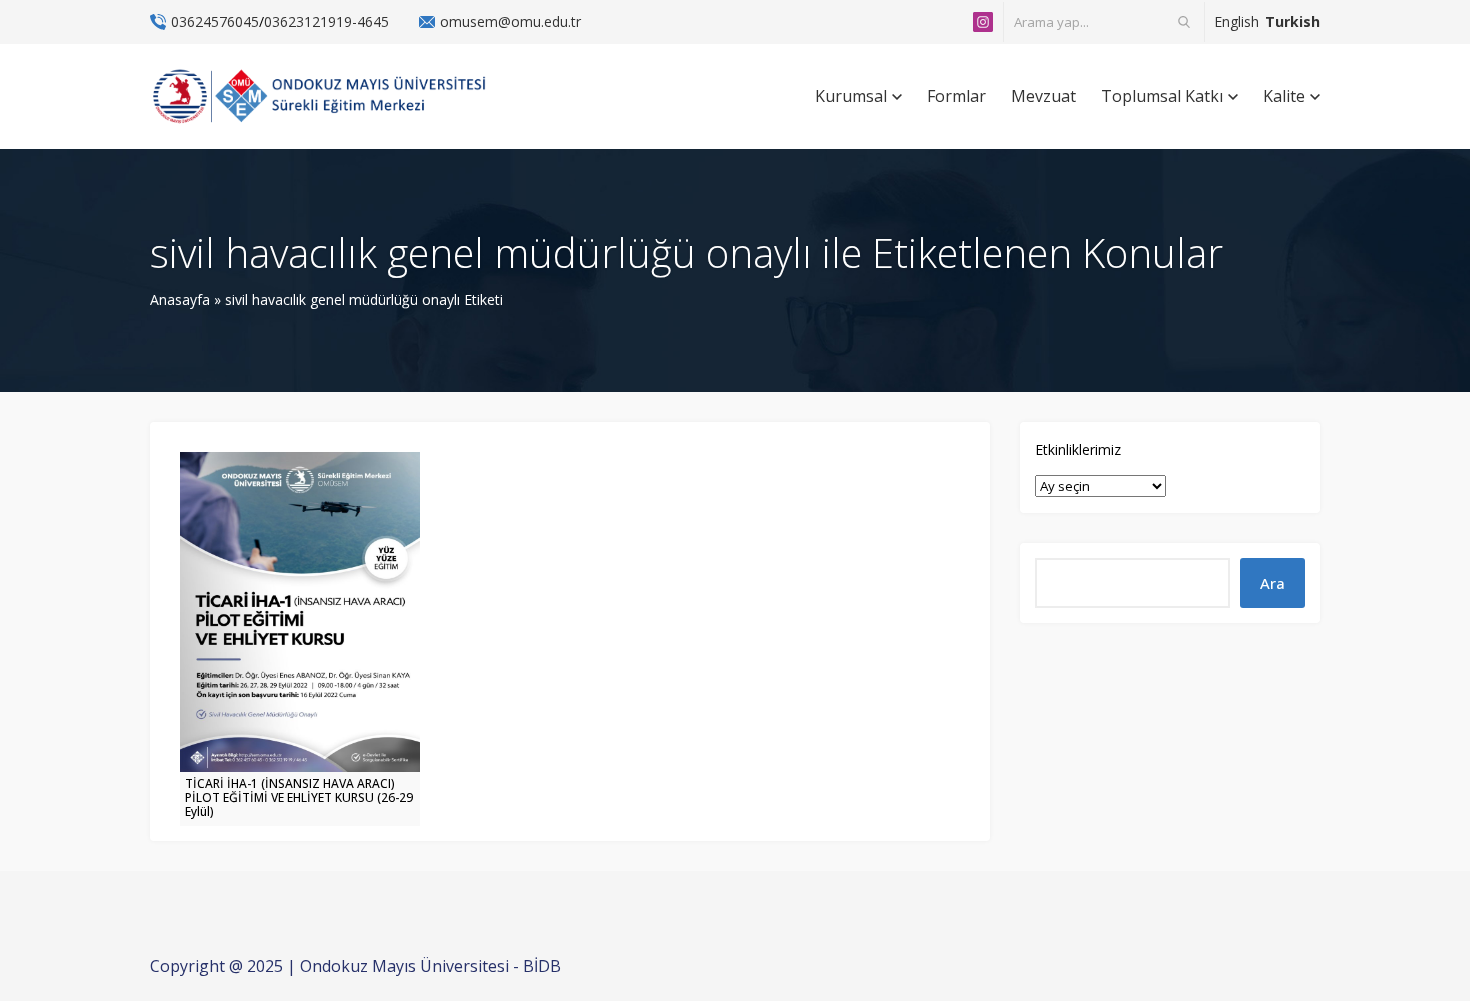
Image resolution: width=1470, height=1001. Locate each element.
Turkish (1292, 21)
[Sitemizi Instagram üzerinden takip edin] (983, 22)
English (1236, 21)
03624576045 (215, 21)
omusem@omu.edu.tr (510, 21)
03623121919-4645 (326, 21)
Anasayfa (180, 299)
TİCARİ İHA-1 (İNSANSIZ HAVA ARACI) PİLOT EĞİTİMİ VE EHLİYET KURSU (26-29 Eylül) (299, 797)
